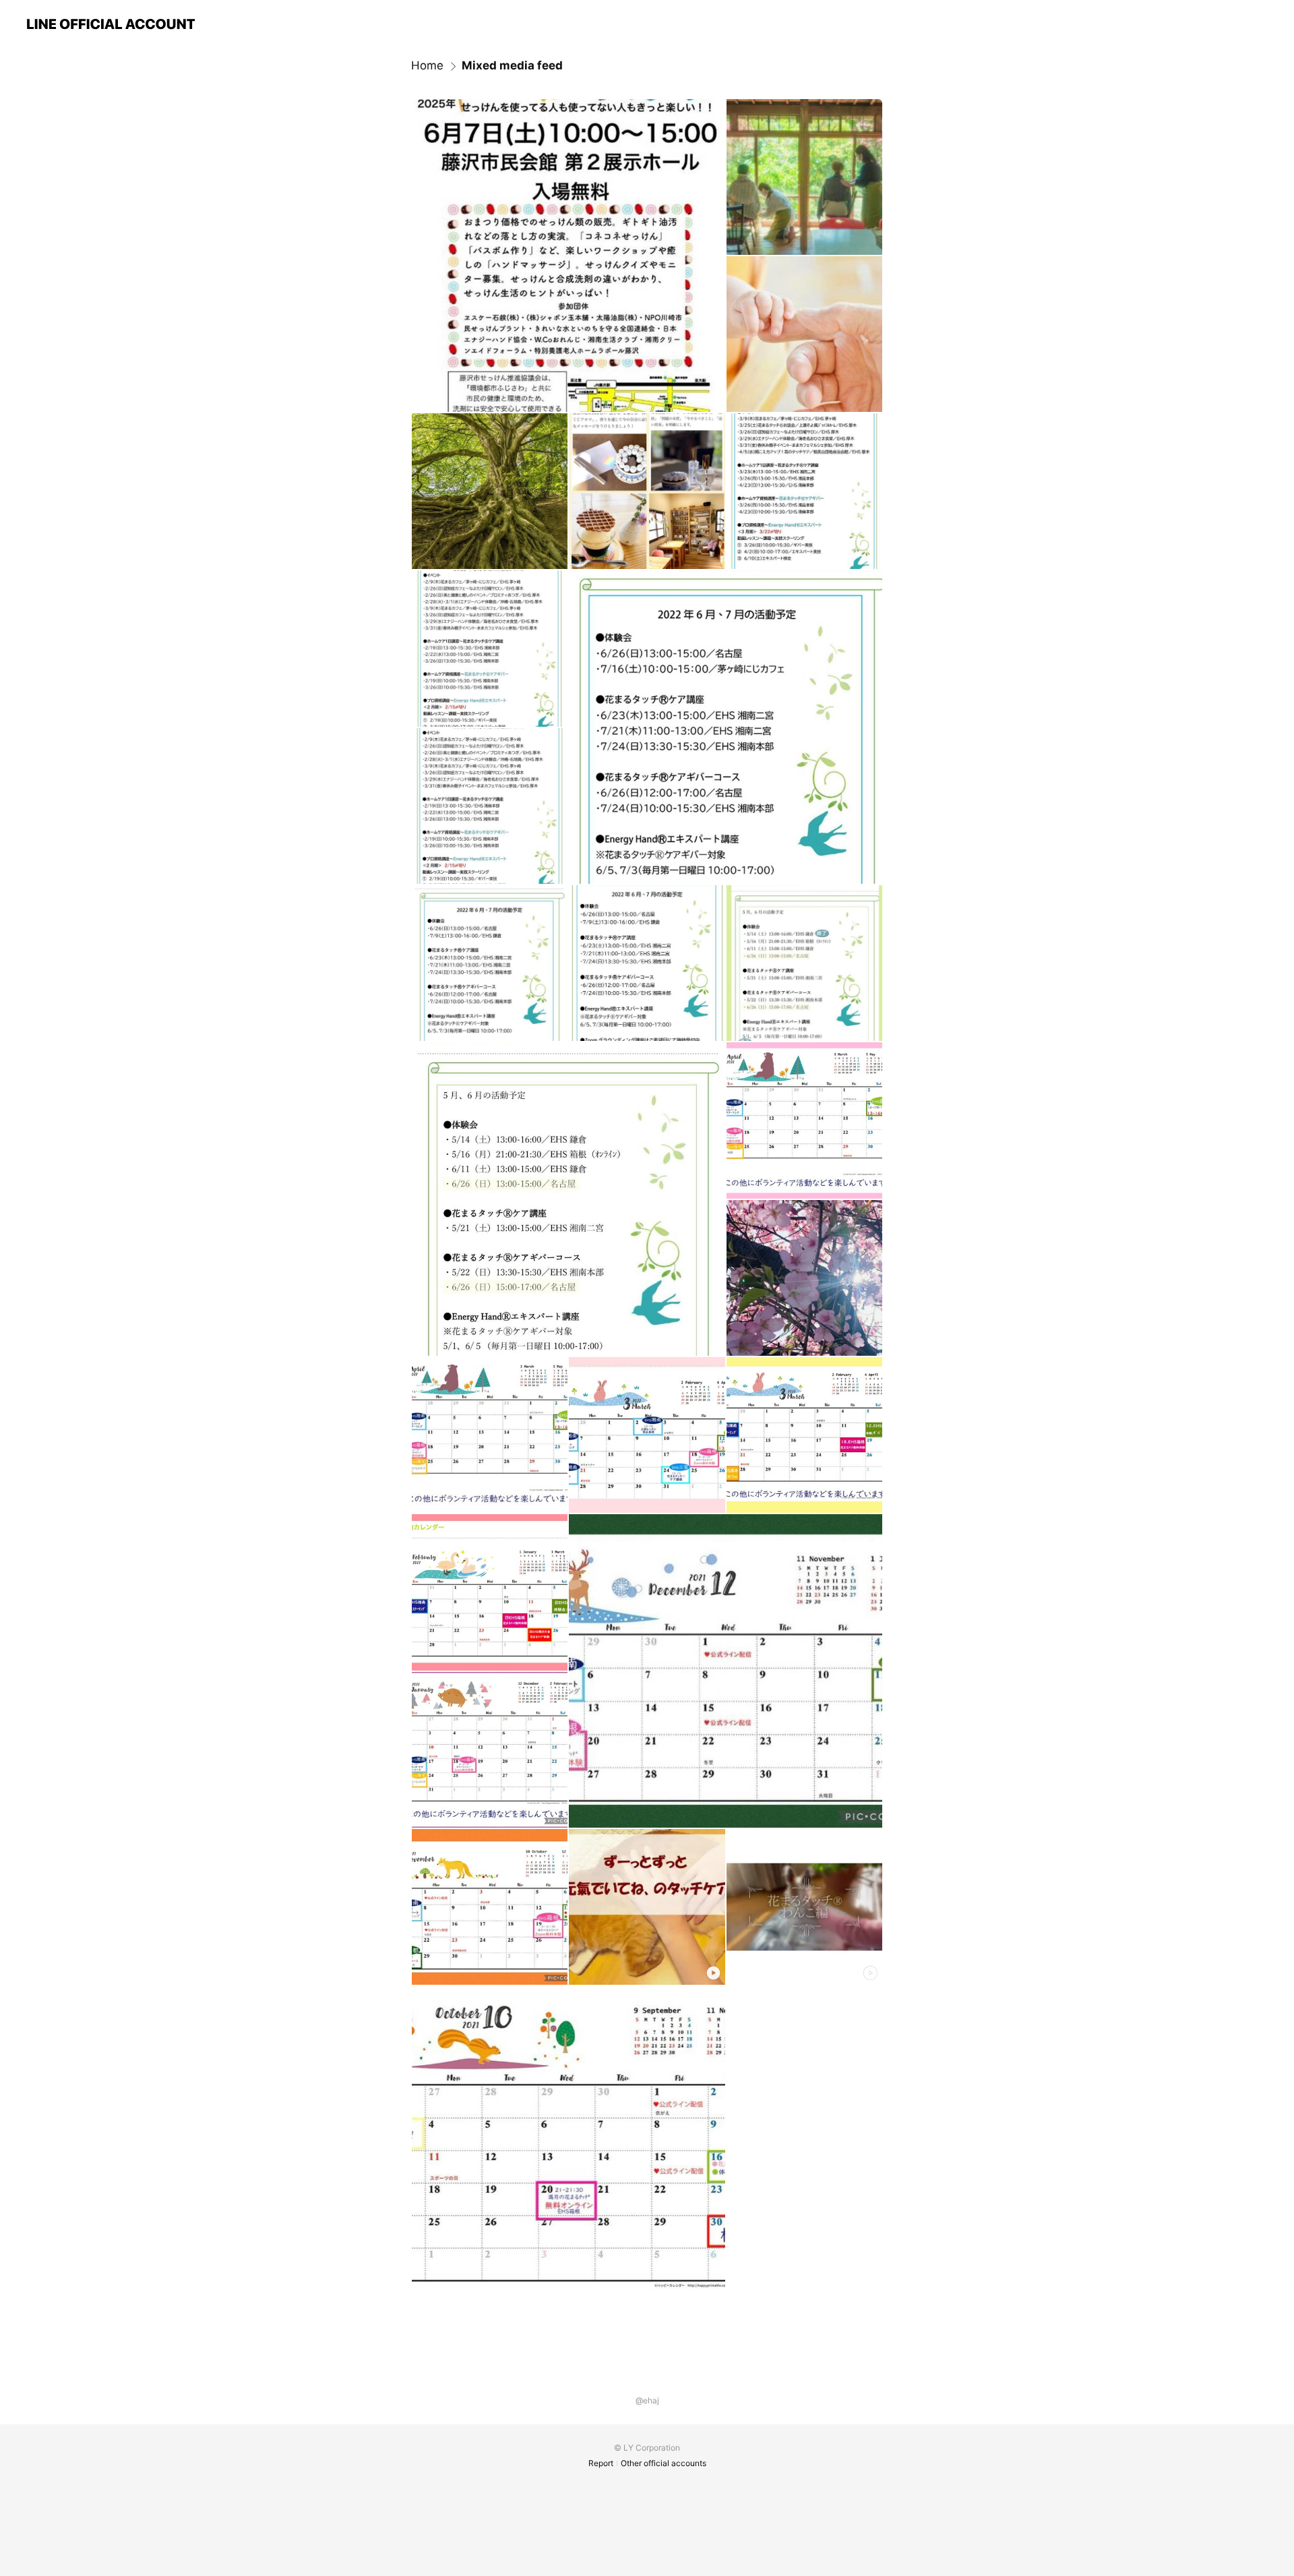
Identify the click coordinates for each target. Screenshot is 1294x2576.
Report (601, 2463)
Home (427, 65)
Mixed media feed (512, 65)
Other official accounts (664, 2463)
